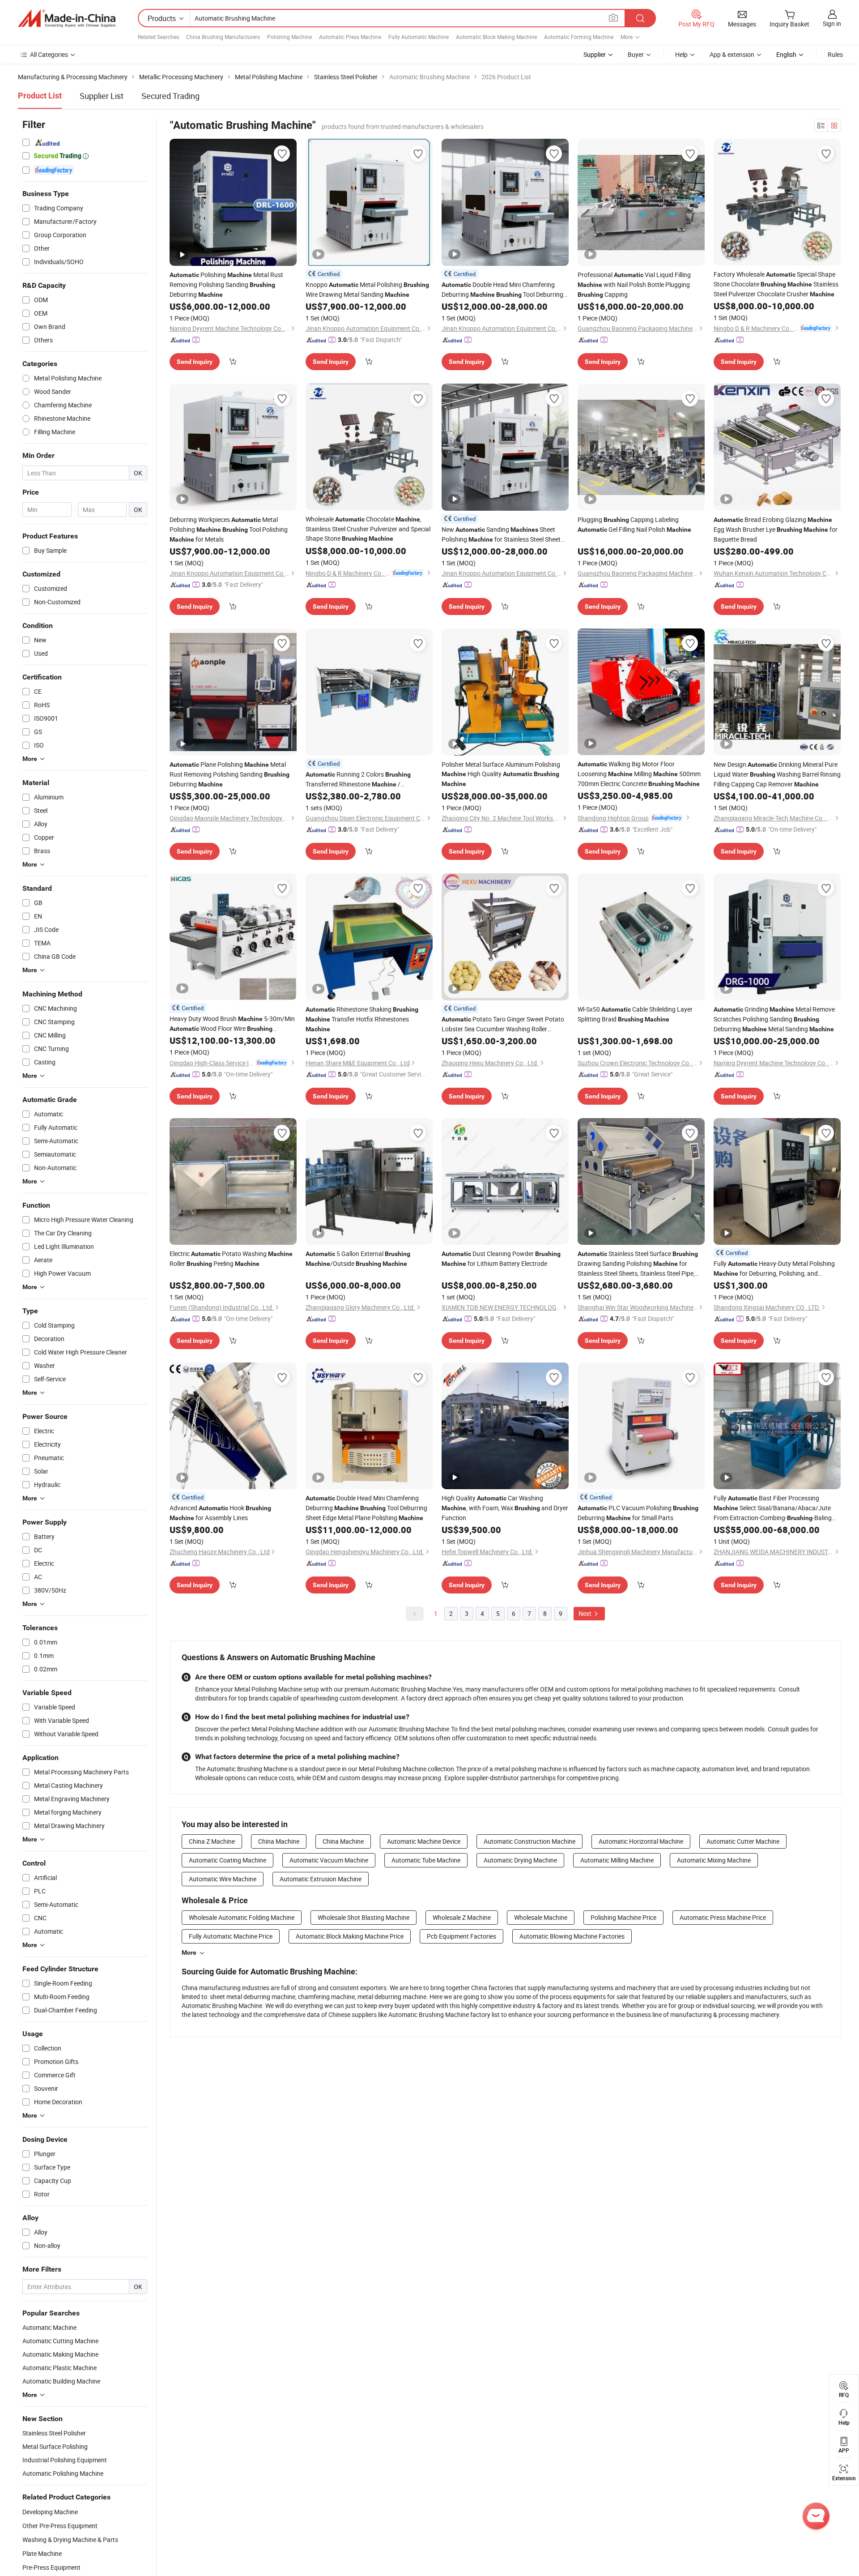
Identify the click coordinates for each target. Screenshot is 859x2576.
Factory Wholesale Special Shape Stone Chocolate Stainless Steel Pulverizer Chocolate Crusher (776, 284)
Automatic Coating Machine (228, 1860)
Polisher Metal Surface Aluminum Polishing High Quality (501, 774)
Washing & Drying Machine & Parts (70, 2540)
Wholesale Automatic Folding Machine (242, 1917)
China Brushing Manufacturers (223, 37)
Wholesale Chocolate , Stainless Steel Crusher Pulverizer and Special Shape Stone (368, 529)
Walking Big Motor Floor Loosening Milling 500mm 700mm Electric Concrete (639, 774)
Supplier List (102, 96)
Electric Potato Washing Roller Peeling (231, 1258)
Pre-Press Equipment (51, 2567)
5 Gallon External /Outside (358, 1258)
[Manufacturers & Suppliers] (67, 18)
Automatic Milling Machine (617, 1860)
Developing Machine (50, 2512)
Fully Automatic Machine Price (231, 1936)
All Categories (49, 54)
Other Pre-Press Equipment (60, 2526)
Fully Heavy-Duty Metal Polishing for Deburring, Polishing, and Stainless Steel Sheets (774, 1269)
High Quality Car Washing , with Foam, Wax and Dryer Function (505, 1508)
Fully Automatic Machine (419, 37)
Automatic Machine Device (424, 1841)
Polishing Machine (289, 37)
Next (586, 1613)
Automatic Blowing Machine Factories (572, 1936)
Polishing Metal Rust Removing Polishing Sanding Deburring (226, 284)
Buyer (636, 54)
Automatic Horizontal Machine (641, 1841)
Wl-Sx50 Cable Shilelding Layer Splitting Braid (635, 1014)
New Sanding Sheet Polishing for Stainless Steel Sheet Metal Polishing (501, 535)
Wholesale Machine (541, 1917)
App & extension (732, 54)
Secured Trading (170, 96)
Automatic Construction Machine (529, 1841)
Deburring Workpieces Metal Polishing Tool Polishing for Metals (229, 529)
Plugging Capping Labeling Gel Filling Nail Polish (634, 524)
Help (681, 54)
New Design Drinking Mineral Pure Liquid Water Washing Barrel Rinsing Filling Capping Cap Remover (777, 774)
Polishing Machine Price (623, 1917)
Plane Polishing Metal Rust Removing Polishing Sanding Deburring (230, 774)
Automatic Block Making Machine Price (350, 1936)
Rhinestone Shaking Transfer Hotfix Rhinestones (362, 1019)
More (189, 1952)
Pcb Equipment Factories (461, 1936)
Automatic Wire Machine (223, 1879)
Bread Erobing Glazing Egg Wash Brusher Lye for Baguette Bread (776, 529)
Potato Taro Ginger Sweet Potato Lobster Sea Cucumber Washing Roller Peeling (503, 1024)
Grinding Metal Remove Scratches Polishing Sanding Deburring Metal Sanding (774, 1019)
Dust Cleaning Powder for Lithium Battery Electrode (501, 1258)
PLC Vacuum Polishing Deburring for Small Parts (638, 1513)
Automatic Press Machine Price (723, 1917)
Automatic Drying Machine (520, 1860)
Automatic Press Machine (350, 37)
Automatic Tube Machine (426, 1860)
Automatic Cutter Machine (743, 1841)
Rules (835, 54)
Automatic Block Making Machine (496, 37)
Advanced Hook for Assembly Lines (220, 1513)
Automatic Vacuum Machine (329, 1860)
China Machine (279, 1841)
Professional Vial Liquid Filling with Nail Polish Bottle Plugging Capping (634, 284)
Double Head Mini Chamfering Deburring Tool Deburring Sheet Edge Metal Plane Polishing (502, 290)
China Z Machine (212, 1841)
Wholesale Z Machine (462, 1917)
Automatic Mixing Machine (714, 1860)
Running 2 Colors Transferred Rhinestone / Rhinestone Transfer (358, 780)
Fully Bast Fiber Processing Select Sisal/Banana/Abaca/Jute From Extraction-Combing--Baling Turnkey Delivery (773, 1508)
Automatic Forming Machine (579, 37)
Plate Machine (42, 2553)
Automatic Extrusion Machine (321, 1879)
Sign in (832, 23)
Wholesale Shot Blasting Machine (364, 1917)
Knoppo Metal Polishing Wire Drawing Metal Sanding (367, 289)
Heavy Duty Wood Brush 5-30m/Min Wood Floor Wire (232, 1024)
